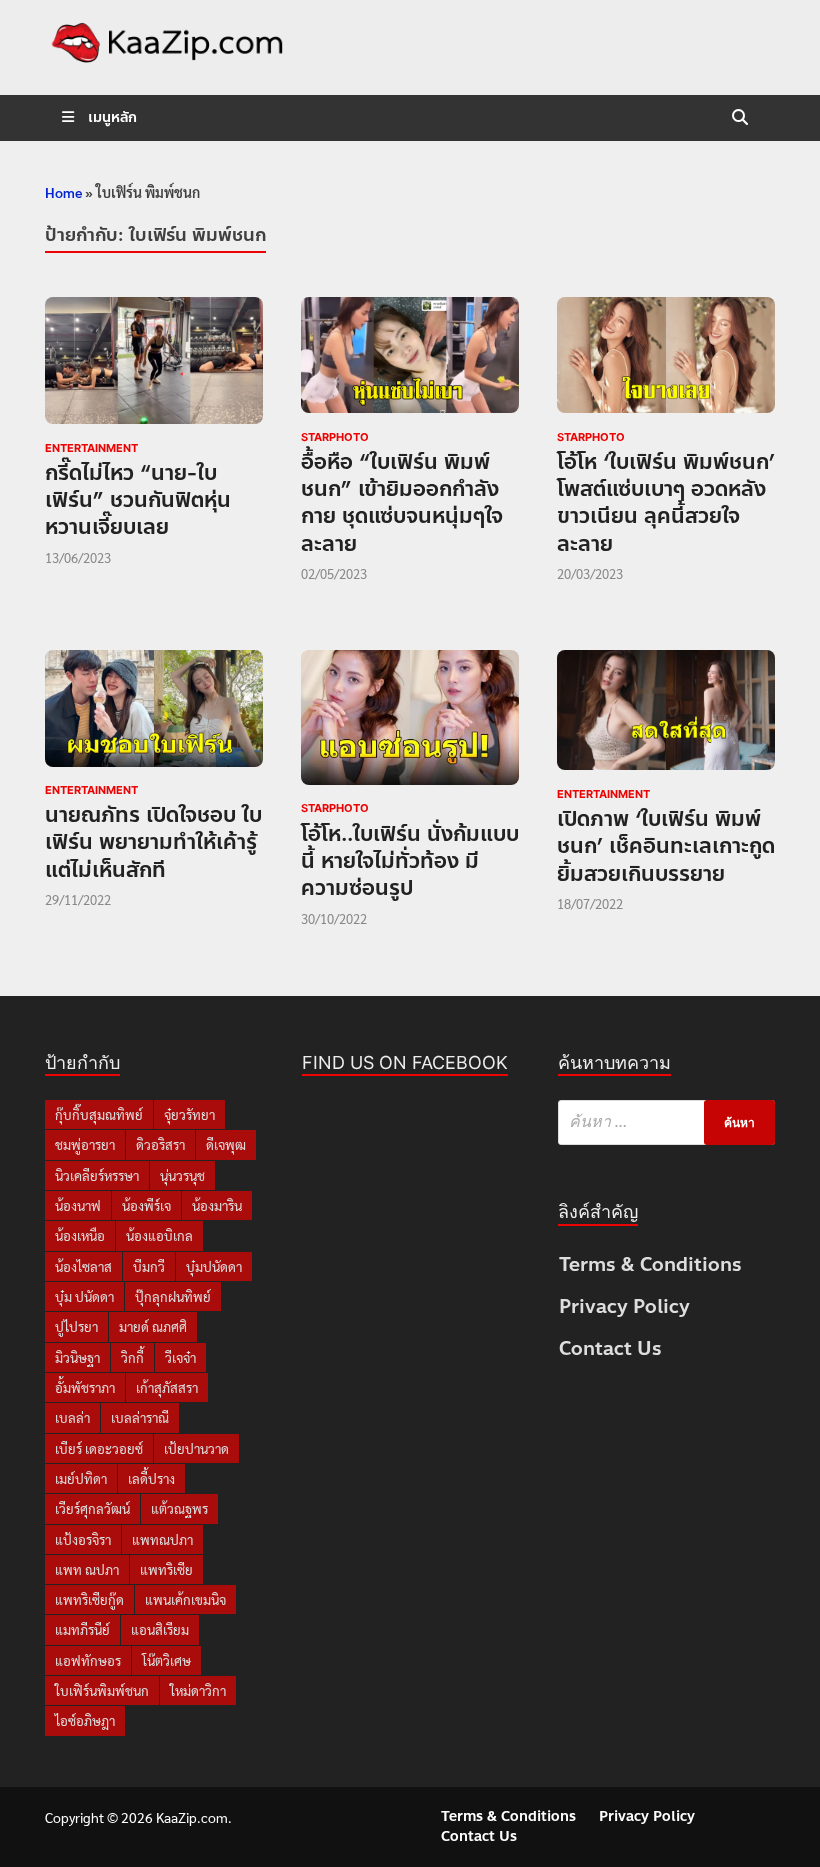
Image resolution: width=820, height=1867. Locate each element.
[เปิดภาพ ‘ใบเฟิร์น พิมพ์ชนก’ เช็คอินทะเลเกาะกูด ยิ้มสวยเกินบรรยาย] (666, 713)
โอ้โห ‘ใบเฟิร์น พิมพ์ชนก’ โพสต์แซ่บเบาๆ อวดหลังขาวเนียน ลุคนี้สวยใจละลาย (666, 503)
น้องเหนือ (80, 1235)
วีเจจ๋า (180, 1357)
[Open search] (740, 118)
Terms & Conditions (650, 1264)
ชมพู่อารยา (85, 1144)
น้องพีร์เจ (146, 1205)
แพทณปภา (162, 1539)
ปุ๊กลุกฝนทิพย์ (173, 1296)
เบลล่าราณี (140, 1417)
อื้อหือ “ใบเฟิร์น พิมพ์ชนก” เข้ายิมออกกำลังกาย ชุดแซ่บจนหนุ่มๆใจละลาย (402, 503)
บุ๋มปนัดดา (214, 1266)
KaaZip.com (192, 1817)
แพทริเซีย (166, 1569)
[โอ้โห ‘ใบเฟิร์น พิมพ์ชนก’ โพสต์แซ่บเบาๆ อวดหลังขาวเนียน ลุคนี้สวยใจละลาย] (666, 359)
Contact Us (610, 1348)
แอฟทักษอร (88, 1660)
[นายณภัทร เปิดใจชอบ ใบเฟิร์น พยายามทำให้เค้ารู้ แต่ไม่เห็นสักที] (154, 712)
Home (63, 192)
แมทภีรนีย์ (82, 1629)
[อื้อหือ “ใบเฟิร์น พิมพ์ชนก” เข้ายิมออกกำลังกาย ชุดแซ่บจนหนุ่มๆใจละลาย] (410, 359)
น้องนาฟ (78, 1205)
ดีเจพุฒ (226, 1144)
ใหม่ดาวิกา (198, 1690)
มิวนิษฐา (77, 1357)
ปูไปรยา (76, 1326)
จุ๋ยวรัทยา (189, 1114)
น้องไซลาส (83, 1266)
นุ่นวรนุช (182, 1175)
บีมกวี (149, 1266)
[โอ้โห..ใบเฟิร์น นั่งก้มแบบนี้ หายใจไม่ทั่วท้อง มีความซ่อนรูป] (410, 721)
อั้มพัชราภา (85, 1387)
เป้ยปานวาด (196, 1448)
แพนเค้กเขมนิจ (185, 1599)
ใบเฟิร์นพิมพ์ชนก (102, 1690)
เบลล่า (72, 1417)
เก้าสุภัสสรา (167, 1387)
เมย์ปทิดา (81, 1478)
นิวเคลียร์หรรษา (97, 1175)
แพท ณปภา (87, 1569)
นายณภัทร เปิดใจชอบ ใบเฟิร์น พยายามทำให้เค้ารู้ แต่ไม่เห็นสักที (153, 842)
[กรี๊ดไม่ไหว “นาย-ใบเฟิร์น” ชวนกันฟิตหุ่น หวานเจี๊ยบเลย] (154, 364)
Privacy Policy (624, 1306)
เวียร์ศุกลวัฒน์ (92, 1508)
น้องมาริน (217, 1205)
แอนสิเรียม (160, 1629)
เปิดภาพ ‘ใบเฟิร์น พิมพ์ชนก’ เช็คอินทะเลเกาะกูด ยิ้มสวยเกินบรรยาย (666, 846)
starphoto (335, 437)
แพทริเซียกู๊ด (89, 1599)
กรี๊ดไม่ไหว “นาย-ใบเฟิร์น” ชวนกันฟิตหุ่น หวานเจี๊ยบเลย (138, 500)
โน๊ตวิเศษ (166, 1660)
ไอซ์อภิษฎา (85, 1720)
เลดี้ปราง (151, 1478)
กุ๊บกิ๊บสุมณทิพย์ (99, 1114)
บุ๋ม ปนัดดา (84, 1296)
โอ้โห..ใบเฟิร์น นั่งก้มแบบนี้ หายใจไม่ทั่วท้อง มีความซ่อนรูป (410, 861)
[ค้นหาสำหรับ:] (666, 1122)
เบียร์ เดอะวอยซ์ (99, 1448)
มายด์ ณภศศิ (153, 1326)
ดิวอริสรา (160, 1144)
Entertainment (91, 448)
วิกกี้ (132, 1357)
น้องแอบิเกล (159, 1235)
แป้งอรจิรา (83, 1539)
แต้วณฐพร (179, 1508)
